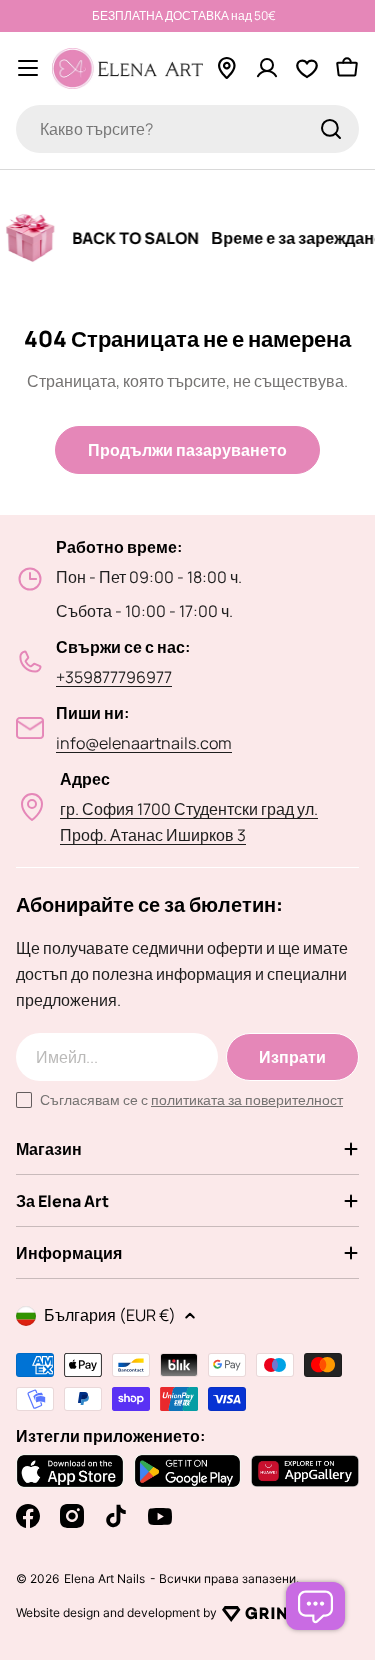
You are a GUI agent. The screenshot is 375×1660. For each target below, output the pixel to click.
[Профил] (267, 68)
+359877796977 (114, 677)
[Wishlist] (307, 68)
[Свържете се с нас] (315, 1606)
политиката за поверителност (247, 1099)
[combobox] (187, 129)
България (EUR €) (110, 1315)
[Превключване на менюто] (28, 68)
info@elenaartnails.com (144, 743)
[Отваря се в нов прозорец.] (261, 1613)
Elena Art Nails (104, 1579)
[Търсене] (331, 129)
